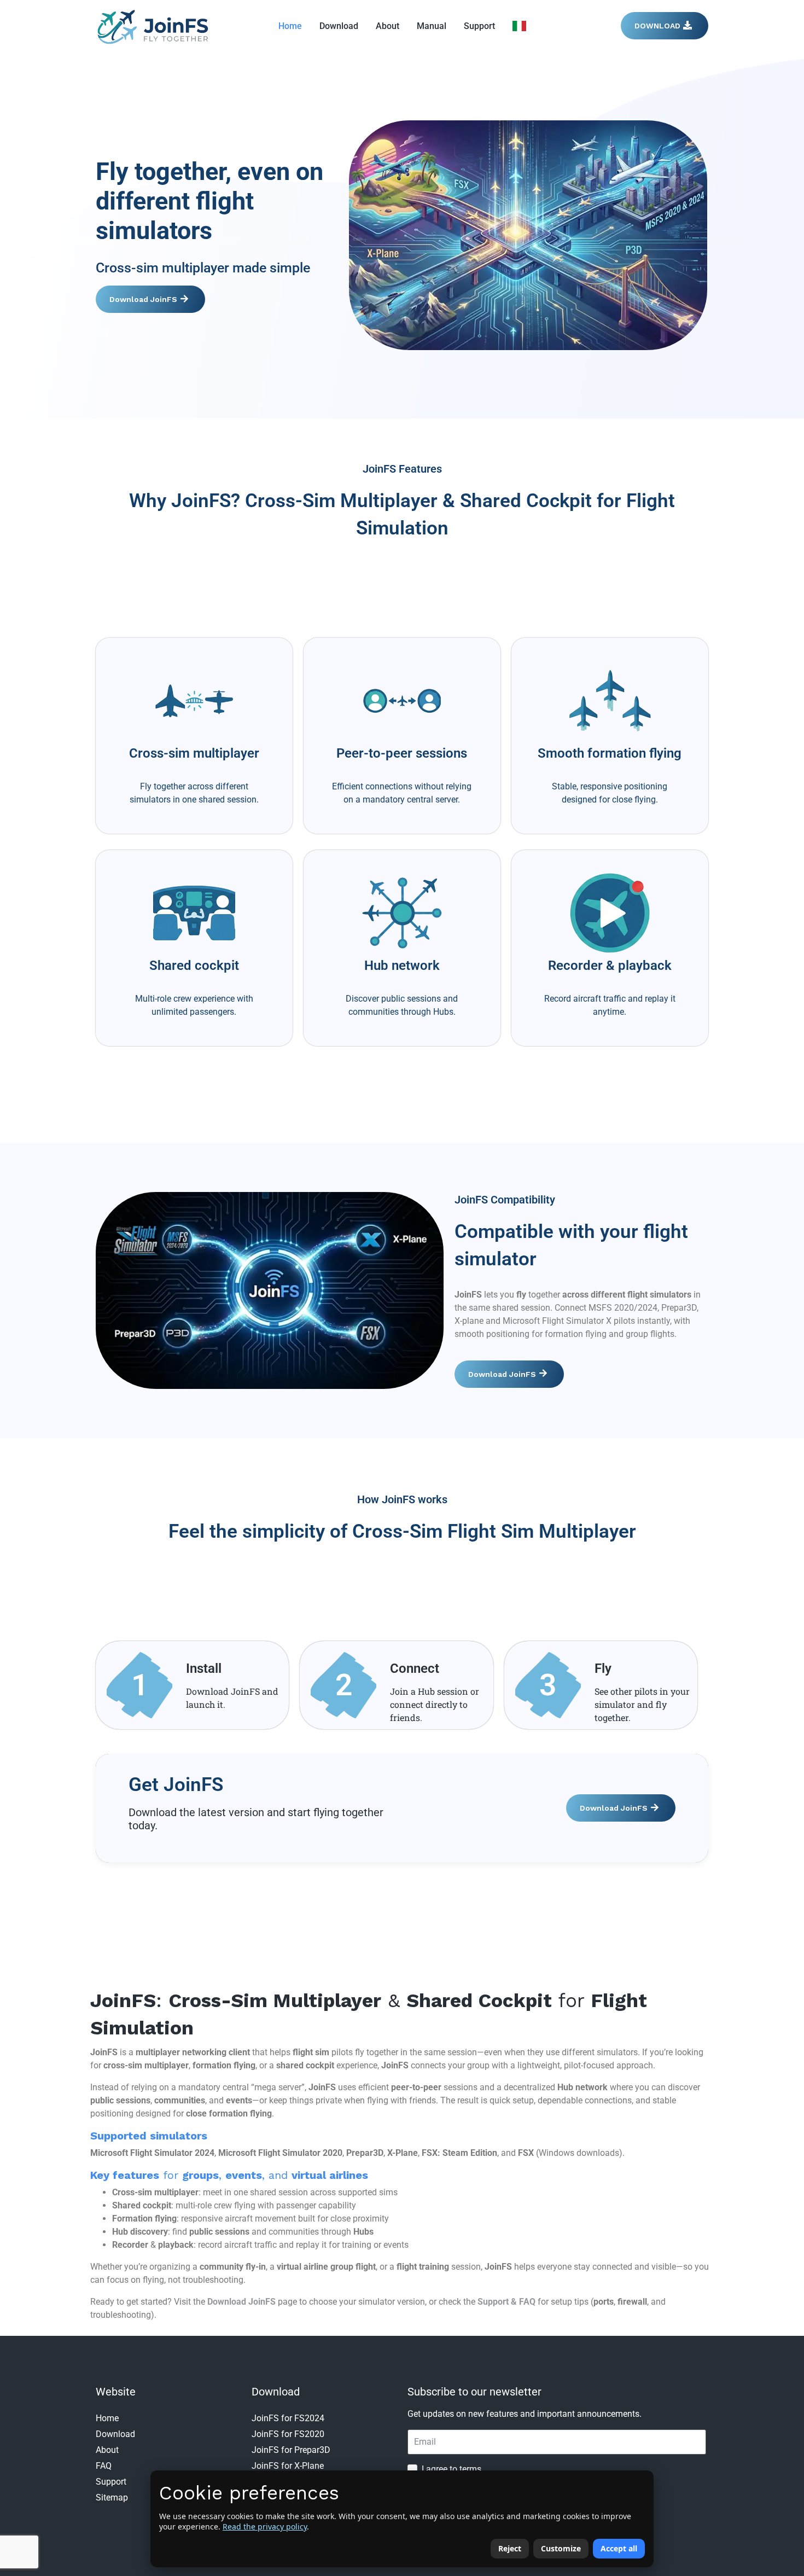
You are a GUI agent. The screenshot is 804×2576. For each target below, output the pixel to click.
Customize (561, 2548)
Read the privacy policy (265, 2526)
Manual (432, 26)
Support (479, 26)
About (388, 26)
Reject (510, 2548)
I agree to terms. (453, 2469)
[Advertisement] (402, 582)
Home (290, 26)
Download (339, 26)
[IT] (519, 26)
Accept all (619, 2548)
